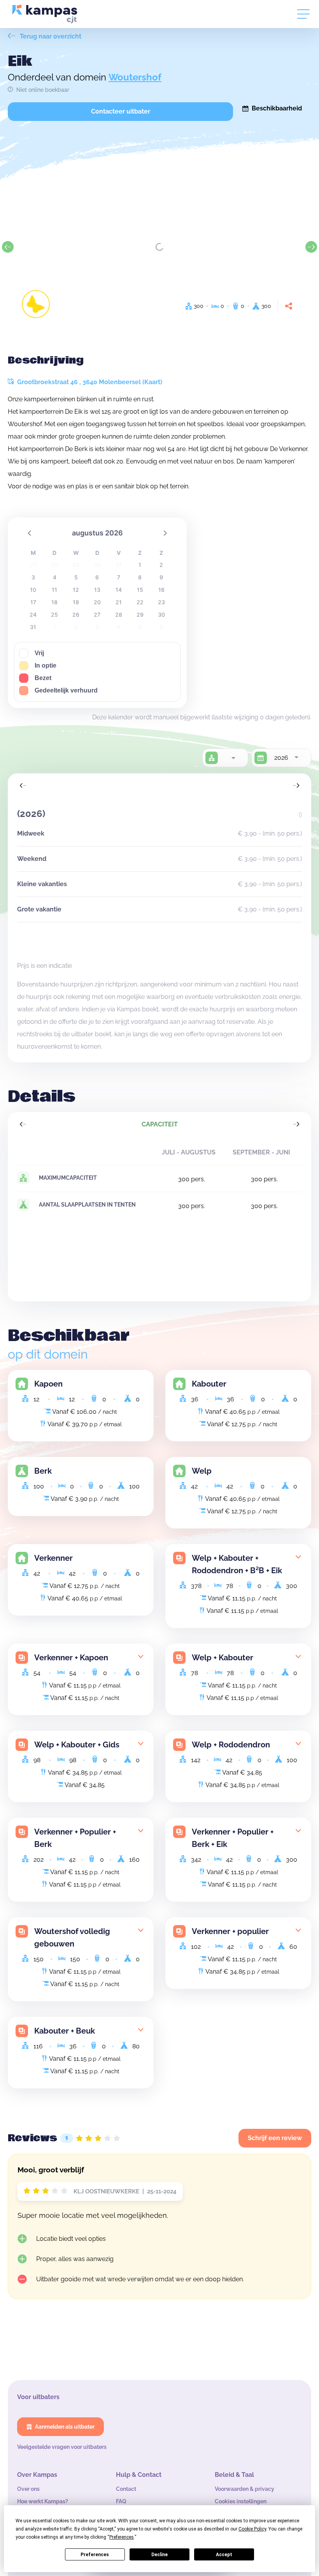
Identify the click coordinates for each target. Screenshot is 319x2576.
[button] (30, 533)
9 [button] (161, 577)
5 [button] (76, 577)
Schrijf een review (275, 2138)
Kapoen (48, 1384)
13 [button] (97, 590)
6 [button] (97, 577)
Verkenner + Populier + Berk (75, 1838)
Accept (224, 2555)
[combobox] (233, 758)
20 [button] (97, 602)
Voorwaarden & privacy (245, 2489)
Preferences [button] (122, 2537)
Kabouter (209, 1384)
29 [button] (140, 615)
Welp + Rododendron (231, 1745)
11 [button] (54, 590)
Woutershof (135, 77)
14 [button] (119, 590)
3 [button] (33, 577)
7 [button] (119, 577)
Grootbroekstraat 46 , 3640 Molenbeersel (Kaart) (89, 382)
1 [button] (140, 565)
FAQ (121, 2501)
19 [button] (76, 602)
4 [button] (55, 577)
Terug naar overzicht (50, 36)
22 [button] (140, 602)
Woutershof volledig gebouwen (72, 1938)
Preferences (95, 2555)
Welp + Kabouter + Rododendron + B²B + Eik (237, 1564)
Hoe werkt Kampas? (43, 2501)
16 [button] (161, 590)
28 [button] (119, 615)
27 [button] (97, 615)
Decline (159, 2555)
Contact (126, 2489)
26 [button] (76, 615)
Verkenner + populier (230, 1931)
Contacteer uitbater (121, 111)
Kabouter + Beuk (65, 2031)
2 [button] (161, 565)
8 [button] (140, 577)
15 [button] (140, 590)
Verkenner (53, 1558)
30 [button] (161, 615)
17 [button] (33, 602)
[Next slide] (311, 247)
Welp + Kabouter (223, 1658)
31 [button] (33, 627)
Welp (202, 1471)
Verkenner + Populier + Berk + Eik (233, 1838)
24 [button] (33, 615)
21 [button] (119, 602)
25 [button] (54, 615)
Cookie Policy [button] (252, 2529)
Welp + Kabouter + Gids (77, 1745)
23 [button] (161, 602)
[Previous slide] (8, 247)
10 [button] (33, 590)
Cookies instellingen (241, 2501)
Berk (43, 1471)
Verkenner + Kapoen (71, 1658)
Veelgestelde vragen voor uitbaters (62, 2447)
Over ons (28, 2489)
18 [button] (54, 602)
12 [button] (76, 590)
